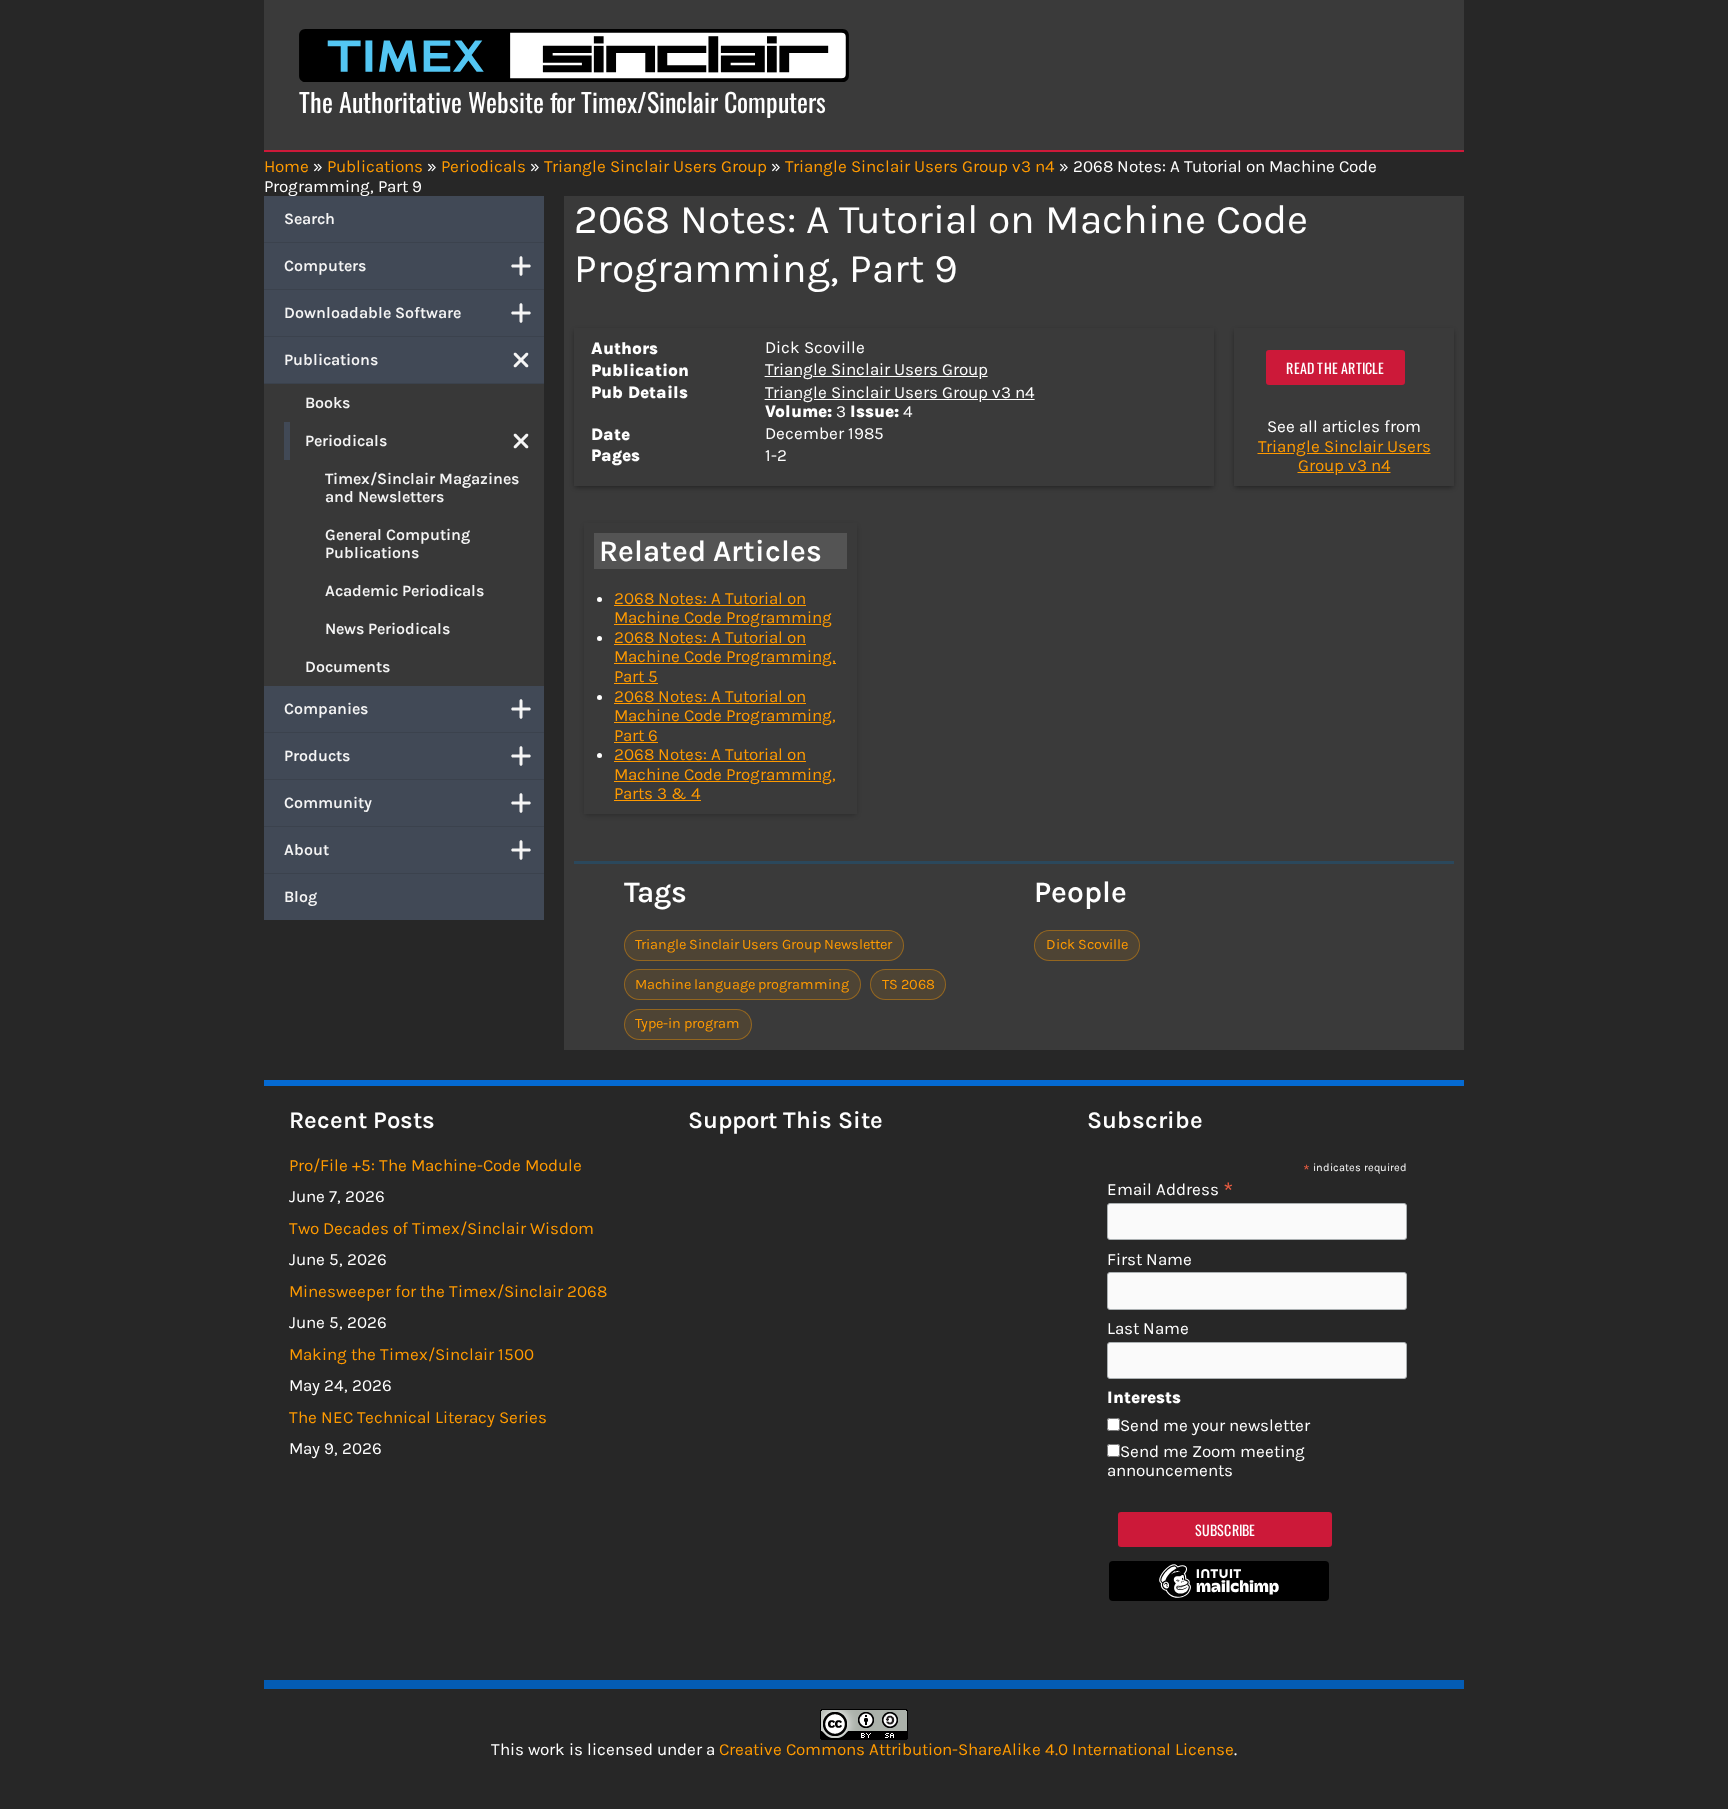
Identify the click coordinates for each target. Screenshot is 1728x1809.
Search (309, 218)
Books (327, 402)
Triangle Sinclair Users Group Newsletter (763, 944)
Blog (300, 896)
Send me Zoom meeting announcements (1206, 1461)
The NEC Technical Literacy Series (418, 1417)
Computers (325, 265)
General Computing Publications (397, 543)
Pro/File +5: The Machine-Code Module (435, 1165)
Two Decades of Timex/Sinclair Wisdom (441, 1228)
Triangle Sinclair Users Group (876, 369)
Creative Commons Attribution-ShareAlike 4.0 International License (976, 1749)
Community (328, 802)
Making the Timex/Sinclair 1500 (411, 1354)
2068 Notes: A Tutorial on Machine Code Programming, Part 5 (725, 656)
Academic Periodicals (404, 590)
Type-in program (687, 1023)
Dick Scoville (1087, 944)
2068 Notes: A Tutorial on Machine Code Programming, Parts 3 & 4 (725, 773)
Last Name (1148, 1328)
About (306, 849)
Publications (331, 359)
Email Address (1170, 1188)
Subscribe (1225, 1529)
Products (317, 755)
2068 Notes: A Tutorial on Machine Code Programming (723, 608)
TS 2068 (908, 984)
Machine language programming (742, 984)
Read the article (1335, 367)
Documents (347, 666)
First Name (1149, 1259)
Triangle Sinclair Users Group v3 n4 (900, 392)
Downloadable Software (372, 312)
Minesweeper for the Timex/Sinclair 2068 (448, 1291)
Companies (326, 708)
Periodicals (346, 440)
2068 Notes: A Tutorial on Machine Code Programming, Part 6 (725, 715)
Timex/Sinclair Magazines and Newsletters (422, 487)
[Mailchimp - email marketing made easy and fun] (1219, 1595)
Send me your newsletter (1215, 1425)
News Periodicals (387, 628)
